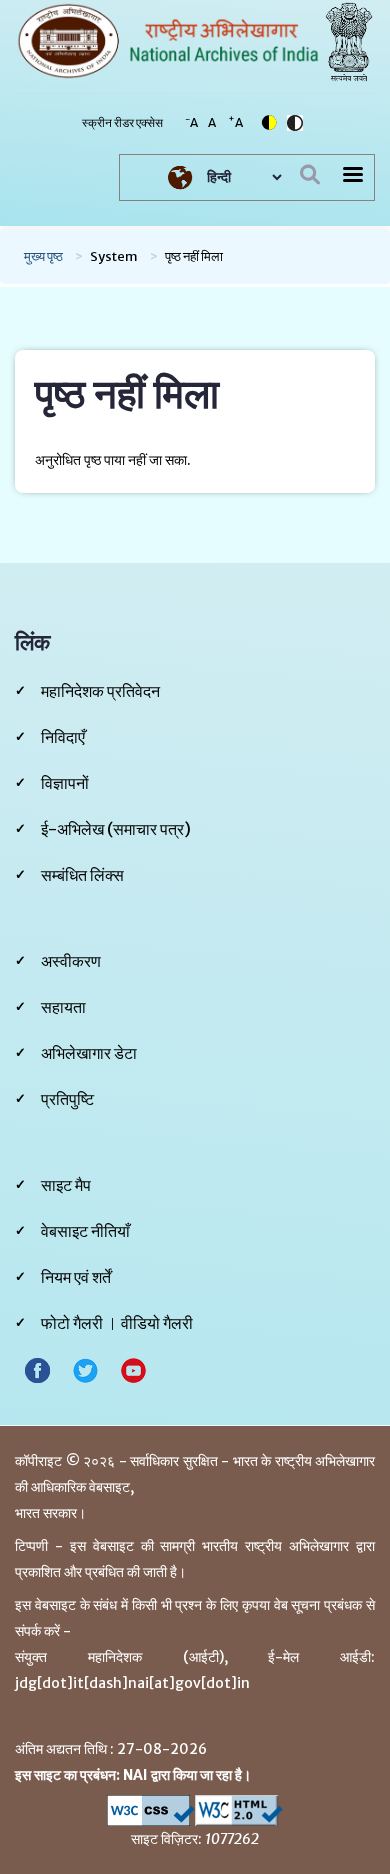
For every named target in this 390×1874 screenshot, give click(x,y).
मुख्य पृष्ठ (43, 256)
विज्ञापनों (65, 783)
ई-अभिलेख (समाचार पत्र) (116, 829)
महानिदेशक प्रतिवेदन (100, 691)
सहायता (63, 1007)
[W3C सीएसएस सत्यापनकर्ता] (151, 1810)
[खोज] (310, 175)
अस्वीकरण (71, 961)
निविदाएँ (63, 737)
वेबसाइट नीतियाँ (85, 1231)
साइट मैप (66, 1185)
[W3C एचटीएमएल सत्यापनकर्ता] (239, 1810)
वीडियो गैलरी (157, 1323)
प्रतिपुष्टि (67, 1099)
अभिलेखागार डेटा (89, 1053)
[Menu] (352, 176)
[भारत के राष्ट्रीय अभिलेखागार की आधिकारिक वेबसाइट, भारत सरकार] (169, 40)
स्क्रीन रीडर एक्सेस (122, 122)
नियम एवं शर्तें (76, 1277)
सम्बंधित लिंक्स (82, 875)
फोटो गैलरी (72, 1323)
